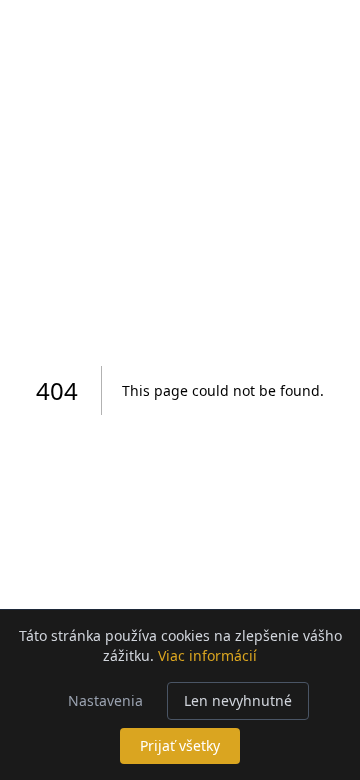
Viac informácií (207, 655)
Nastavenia (105, 700)
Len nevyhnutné (238, 700)
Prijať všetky (180, 745)
